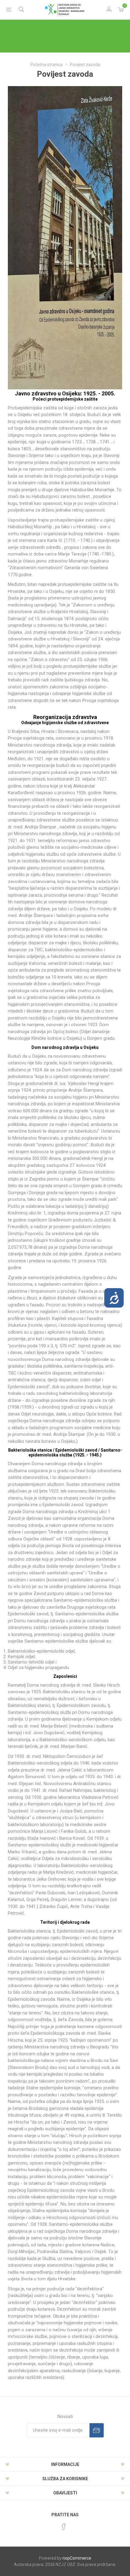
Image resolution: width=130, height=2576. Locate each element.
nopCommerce (77, 2558)
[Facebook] (64, 2527)
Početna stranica (46, 65)
